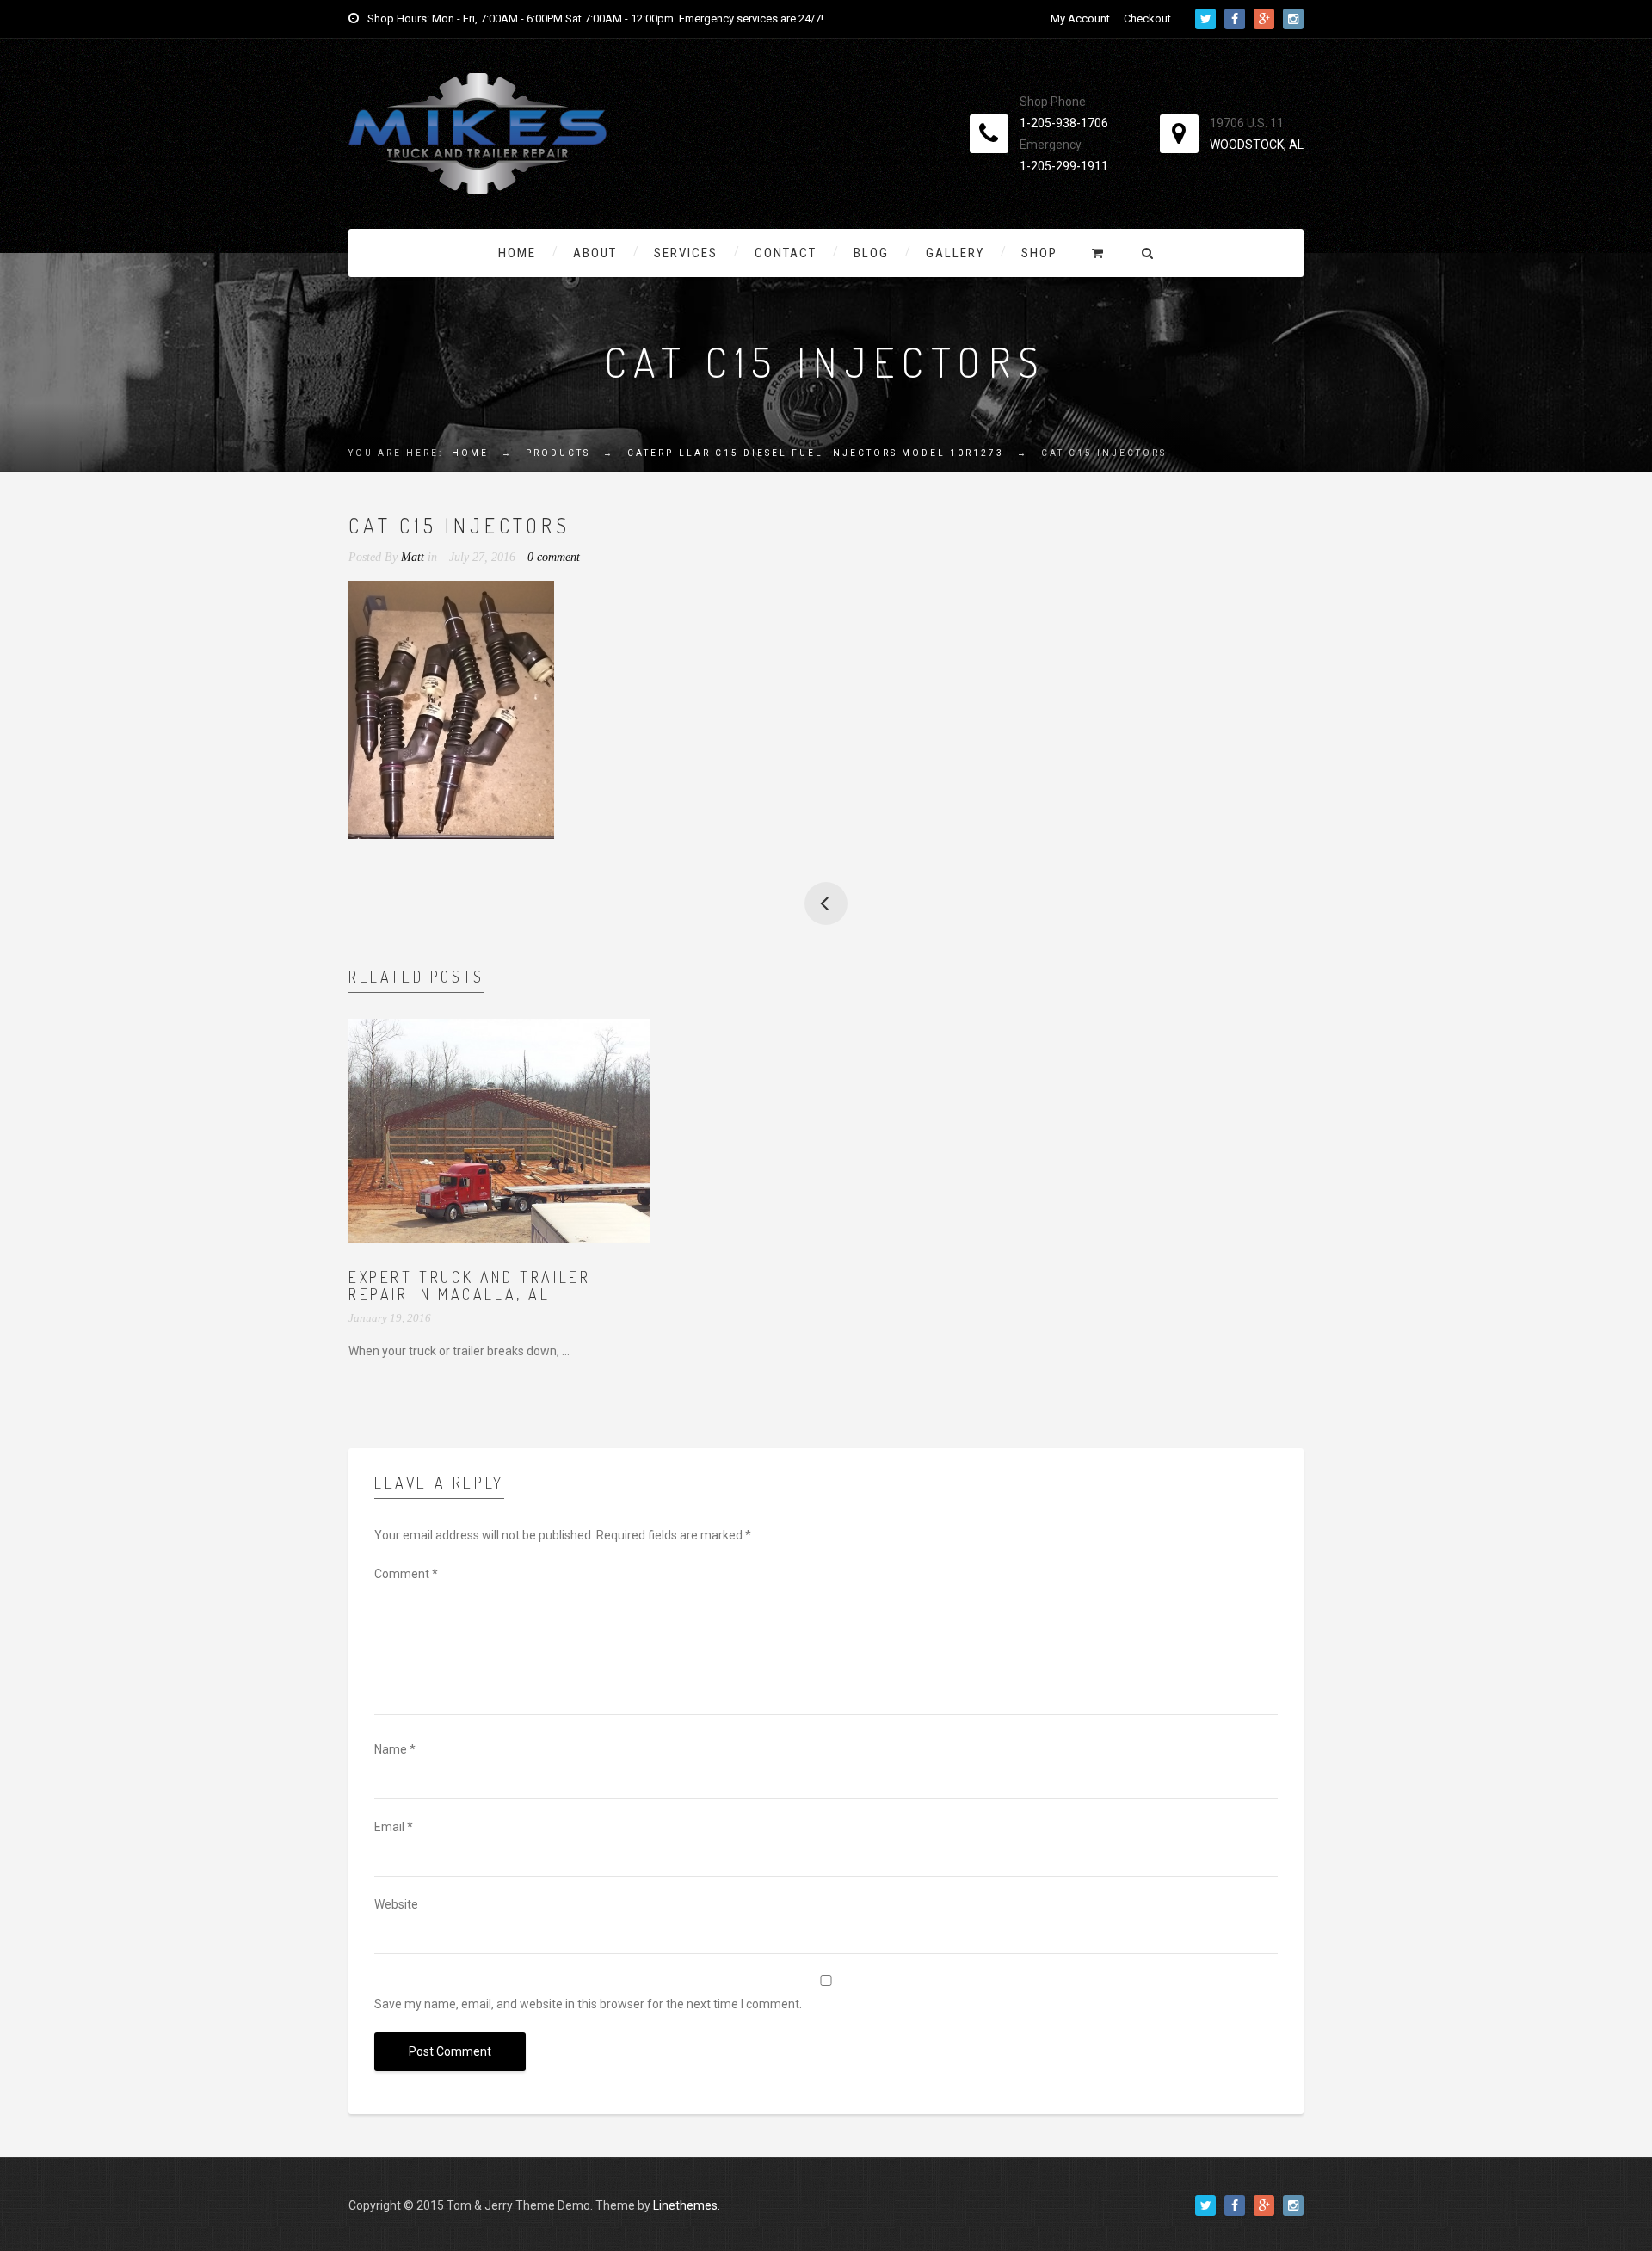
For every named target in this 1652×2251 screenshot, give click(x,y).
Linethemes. (687, 2205)
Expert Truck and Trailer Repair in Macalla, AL (469, 1286)
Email (394, 1827)
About (595, 253)
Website (396, 1904)
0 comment (554, 557)
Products (558, 453)
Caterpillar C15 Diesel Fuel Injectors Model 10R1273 (816, 453)
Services (686, 253)
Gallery (955, 253)
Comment (406, 1574)
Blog (871, 253)
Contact (786, 253)
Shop (1039, 253)
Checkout (1147, 19)
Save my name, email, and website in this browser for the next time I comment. (588, 2004)
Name (395, 1749)
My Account (1080, 19)
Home (517, 253)
